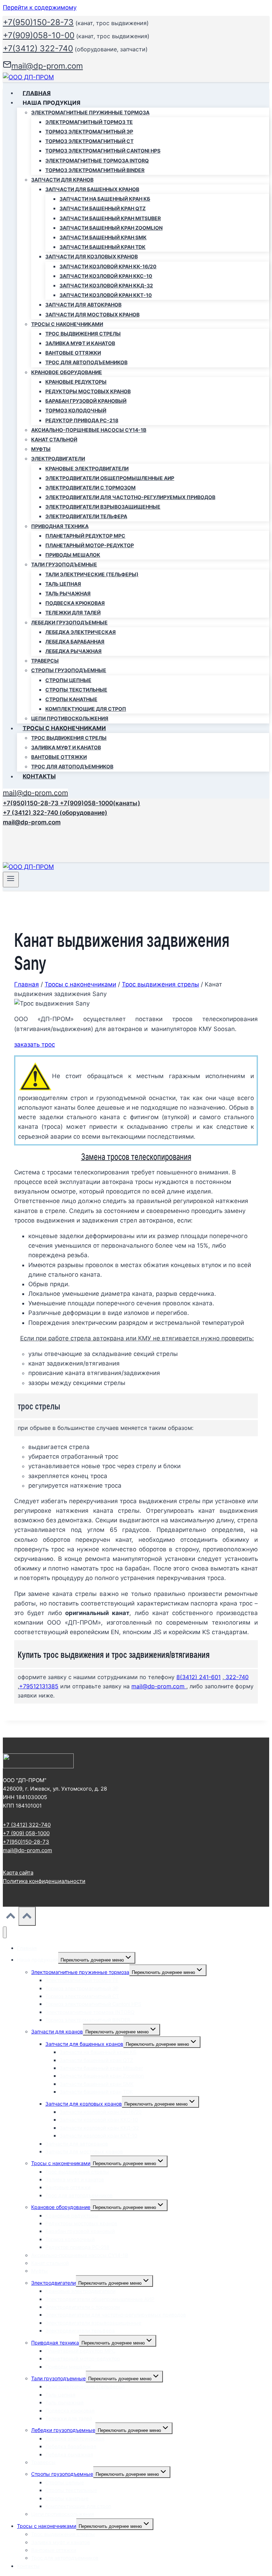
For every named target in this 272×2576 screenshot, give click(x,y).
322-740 (236, 1677)
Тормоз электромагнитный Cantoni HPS (103, 151)
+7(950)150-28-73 (38, 22)
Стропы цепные (68, 680)
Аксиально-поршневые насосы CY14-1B (89, 430)
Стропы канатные (71, 699)
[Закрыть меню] (5, 1932)
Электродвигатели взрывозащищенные (103, 507)
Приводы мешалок (73, 555)
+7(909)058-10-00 (39, 35)
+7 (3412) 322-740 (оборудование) (55, 813)
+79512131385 (39, 1686)
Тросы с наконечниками (61, 2163)
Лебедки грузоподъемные (63, 2430)
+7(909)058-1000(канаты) (100, 803)
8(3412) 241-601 (199, 1677)
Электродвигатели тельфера (86, 516)
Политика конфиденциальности (44, 1881)
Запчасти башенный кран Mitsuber (110, 218)
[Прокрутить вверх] (11, 1917)
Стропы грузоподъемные (62, 2474)
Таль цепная (63, 584)
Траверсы (45, 661)
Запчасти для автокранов (83, 305)
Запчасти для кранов (57, 2031)
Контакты (39, 776)
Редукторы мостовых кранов (88, 391)
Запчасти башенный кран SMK (103, 237)
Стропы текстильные (76, 690)
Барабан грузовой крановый (86, 401)
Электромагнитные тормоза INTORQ (97, 161)
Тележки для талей (73, 612)
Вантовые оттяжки (73, 353)
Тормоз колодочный (76, 410)
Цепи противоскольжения (70, 718)
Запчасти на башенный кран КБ (105, 199)
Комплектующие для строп (86, 709)
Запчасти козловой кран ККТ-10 (106, 295)
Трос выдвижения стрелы (83, 334)
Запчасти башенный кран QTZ (103, 208)
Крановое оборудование (61, 2207)
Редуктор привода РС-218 (82, 420)
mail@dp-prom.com (35, 793)
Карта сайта (18, 1873)
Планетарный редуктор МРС (85, 536)
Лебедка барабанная (75, 642)
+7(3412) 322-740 (38, 48)
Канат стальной (54, 439)
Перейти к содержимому (40, 7)
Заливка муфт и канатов (80, 343)
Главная (37, 93)
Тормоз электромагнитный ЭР (89, 131)
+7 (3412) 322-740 (27, 1825)
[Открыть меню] (11, 880)
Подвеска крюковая (75, 603)
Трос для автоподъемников (86, 362)
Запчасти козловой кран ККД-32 (106, 285)
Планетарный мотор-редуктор (90, 545)
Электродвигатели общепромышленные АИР (110, 478)
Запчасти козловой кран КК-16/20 (108, 266)
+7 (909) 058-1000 (26, 1833)
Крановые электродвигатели (87, 468)
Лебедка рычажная (73, 651)
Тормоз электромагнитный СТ (89, 141)
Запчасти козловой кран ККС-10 (106, 276)
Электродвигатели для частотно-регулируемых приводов (130, 497)
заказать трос (35, 1044)
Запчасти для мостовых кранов (92, 314)
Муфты (41, 449)
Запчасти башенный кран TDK (103, 247)
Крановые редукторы (76, 382)
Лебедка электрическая (81, 632)
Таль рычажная (68, 593)
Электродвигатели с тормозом (90, 488)
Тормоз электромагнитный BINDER (95, 170)
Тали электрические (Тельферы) (92, 574)
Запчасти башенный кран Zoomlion (111, 228)
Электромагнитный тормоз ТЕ (89, 122)
